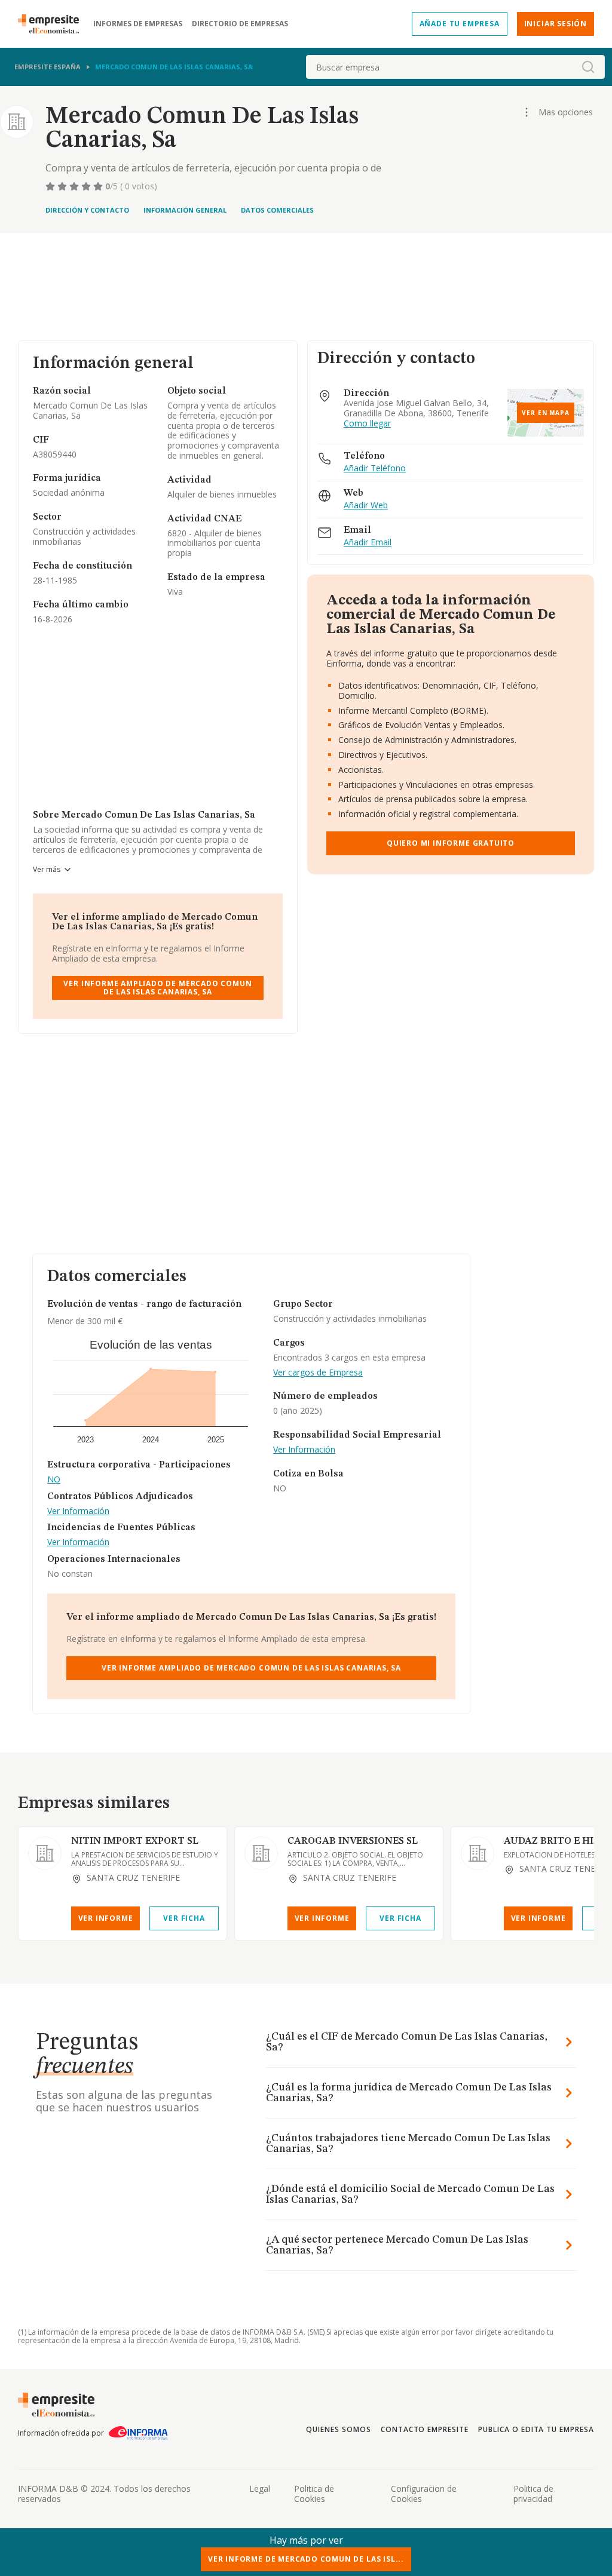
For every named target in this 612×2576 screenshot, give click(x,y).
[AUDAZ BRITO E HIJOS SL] (478, 1853)
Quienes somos (338, 2429)
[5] (99, 186)
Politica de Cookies (314, 2494)
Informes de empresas (138, 24)
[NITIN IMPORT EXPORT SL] (45, 1853)
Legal (260, 2489)
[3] (75, 186)
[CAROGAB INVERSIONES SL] (261, 1853)
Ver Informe (106, 1918)
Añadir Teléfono (375, 469)
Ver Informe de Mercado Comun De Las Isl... (306, 2559)
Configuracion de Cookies (424, 2494)
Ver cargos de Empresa (318, 1373)
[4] (87, 186)
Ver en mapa (546, 413)
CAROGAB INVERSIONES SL (353, 1841)
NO (54, 1480)
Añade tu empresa (460, 24)
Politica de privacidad (533, 2494)
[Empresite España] (53, 24)
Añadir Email (368, 543)
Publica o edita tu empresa (536, 2429)
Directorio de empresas (240, 24)
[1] (51, 186)
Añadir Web (366, 506)
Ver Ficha (184, 1918)
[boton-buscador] (588, 67)
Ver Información (78, 1511)
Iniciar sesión (556, 24)
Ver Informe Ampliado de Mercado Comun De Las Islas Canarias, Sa (157, 988)
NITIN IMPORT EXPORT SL (135, 1841)
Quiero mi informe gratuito (451, 843)
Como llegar (367, 424)
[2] (63, 186)
